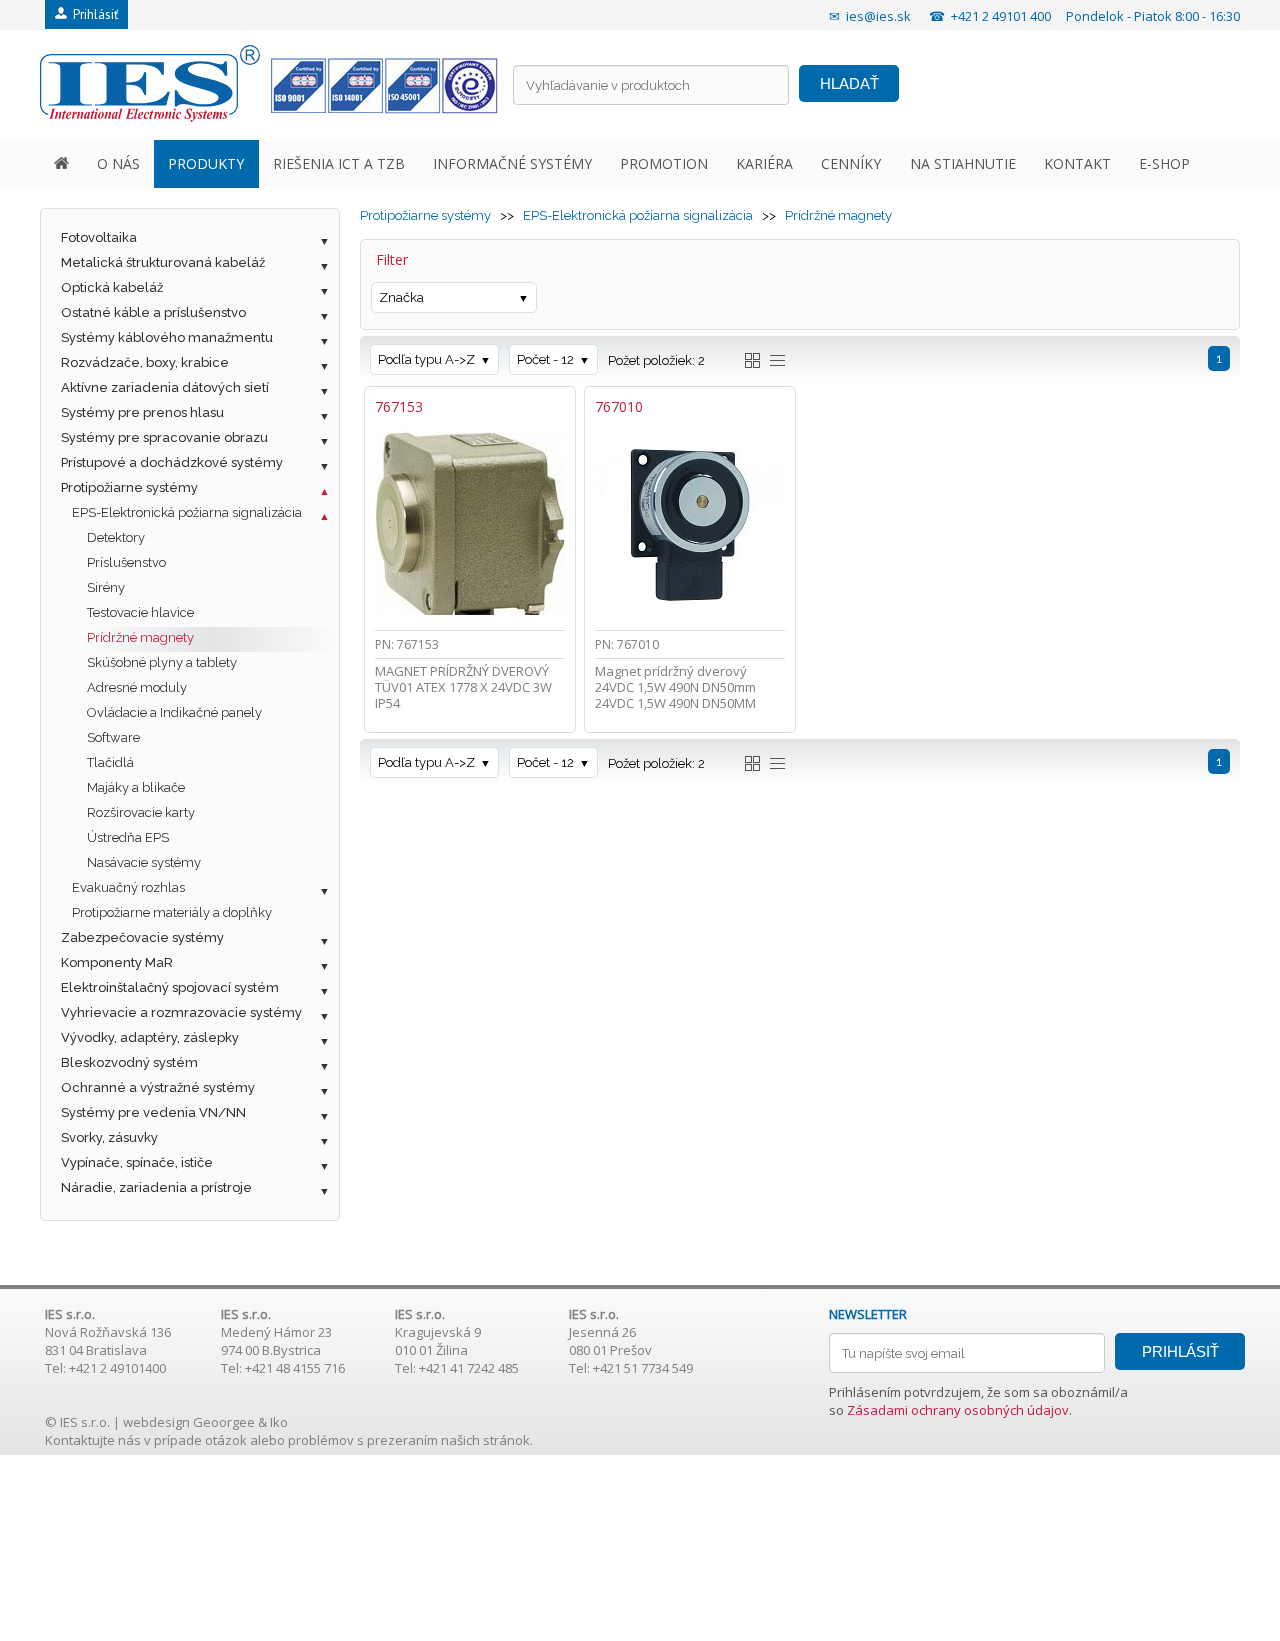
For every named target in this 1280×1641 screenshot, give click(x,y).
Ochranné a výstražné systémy (158, 1087)
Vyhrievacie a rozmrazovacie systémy (181, 1012)
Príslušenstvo (126, 562)
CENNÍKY (851, 163)
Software (113, 737)
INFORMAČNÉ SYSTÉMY (512, 163)
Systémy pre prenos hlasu (142, 412)
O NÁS (118, 163)
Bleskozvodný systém (129, 1062)
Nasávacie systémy (144, 862)
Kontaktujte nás (93, 1440)
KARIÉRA (764, 163)
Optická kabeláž (112, 287)
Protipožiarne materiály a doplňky (172, 912)
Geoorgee (224, 1422)
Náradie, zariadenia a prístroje (156, 1187)
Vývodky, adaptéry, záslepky (150, 1037)
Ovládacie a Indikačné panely (174, 712)
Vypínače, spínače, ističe (137, 1162)
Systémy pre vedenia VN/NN (153, 1112)
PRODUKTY (206, 163)
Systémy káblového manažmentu (167, 337)
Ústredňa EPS (128, 837)
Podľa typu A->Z (426, 359)
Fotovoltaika (99, 237)
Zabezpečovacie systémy (142, 937)
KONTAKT (1077, 163)
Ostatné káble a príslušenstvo (153, 312)
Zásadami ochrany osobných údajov (958, 1410)
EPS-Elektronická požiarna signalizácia (187, 512)
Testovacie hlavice (140, 612)
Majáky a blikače (136, 787)
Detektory (116, 537)
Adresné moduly (137, 687)
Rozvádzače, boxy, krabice (145, 362)
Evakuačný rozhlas (128, 887)
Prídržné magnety (140, 637)
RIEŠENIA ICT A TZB (339, 163)
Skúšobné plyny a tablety (162, 662)
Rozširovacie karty (141, 812)
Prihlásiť (92, 14)
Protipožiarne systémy (129, 487)
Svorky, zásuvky (109, 1137)
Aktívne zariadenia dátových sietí (165, 387)
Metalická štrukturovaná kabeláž (163, 262)
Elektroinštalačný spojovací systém (170, 987)
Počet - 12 (545, 359)
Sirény (106, 587)
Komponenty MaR (117, 962)
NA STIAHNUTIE (963, 163)
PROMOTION (664, 163)
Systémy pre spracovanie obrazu (164, 437)
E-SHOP (1164, 163)
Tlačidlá (110, 762)
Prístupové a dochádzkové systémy (172, 462)
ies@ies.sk (878, 16)
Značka (401, 297)
